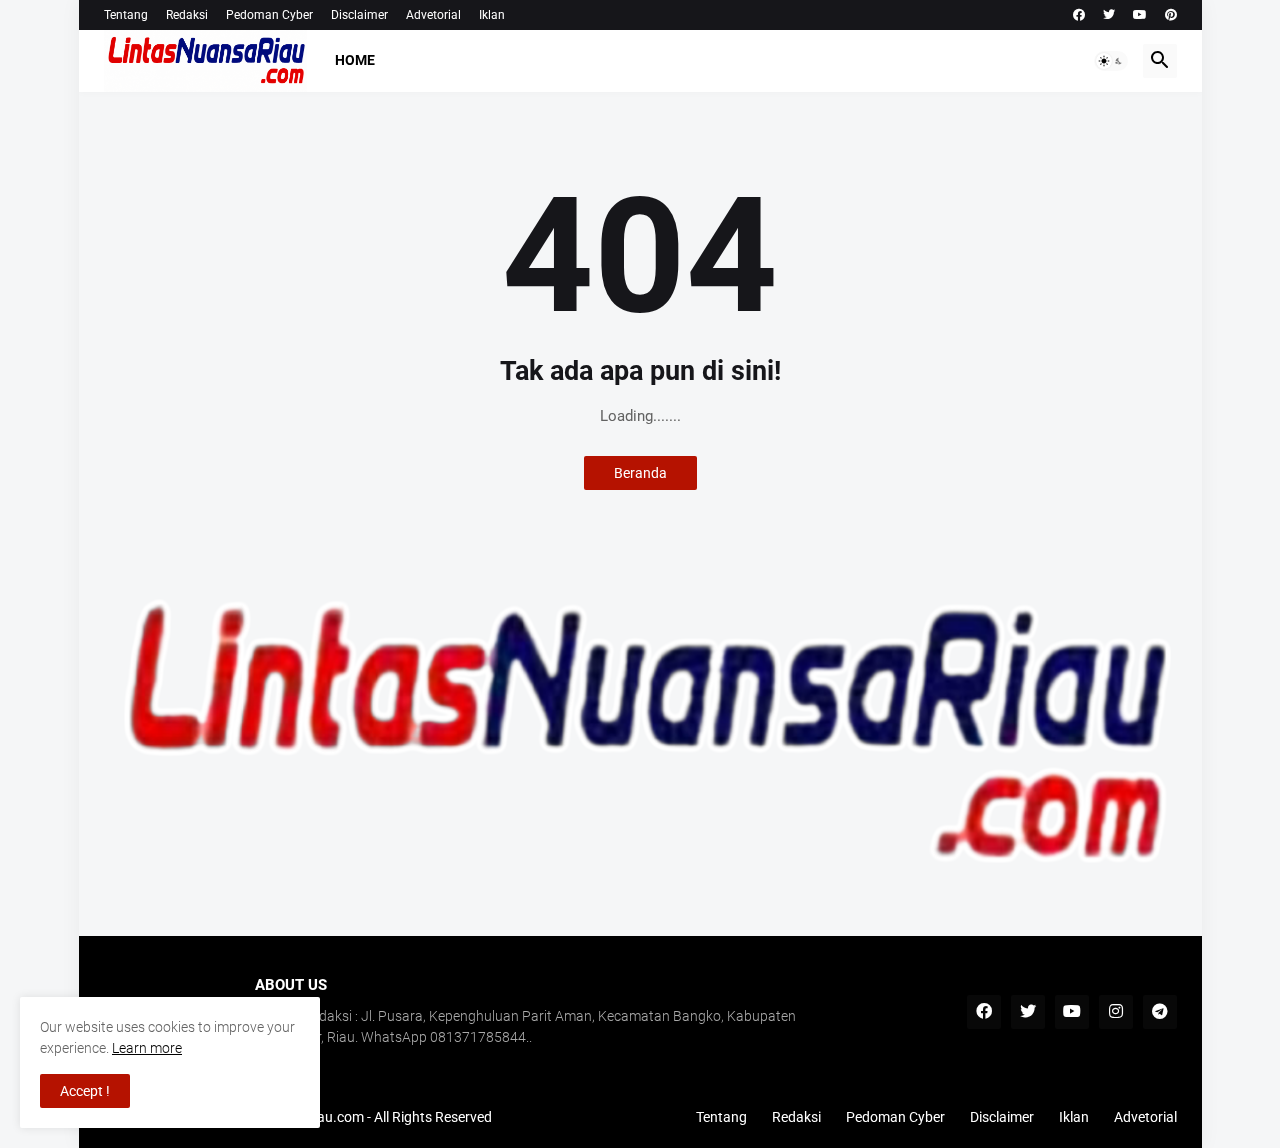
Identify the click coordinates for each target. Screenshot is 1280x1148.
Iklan (492, 15)
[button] (1111, 61)
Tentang (126, 15)
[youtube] (1140, 15)
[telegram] (1160, 1012)
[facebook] (1079, 15)
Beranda (640, 473)
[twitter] (1109, 15)
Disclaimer (359, 15)
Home (355, 60)
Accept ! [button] (85, 1091)
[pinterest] (1171, 15)
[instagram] (1116, 1012)
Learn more (147, 1048)
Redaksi (187, 15)
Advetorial (433, 15)
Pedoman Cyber (269, 15)
